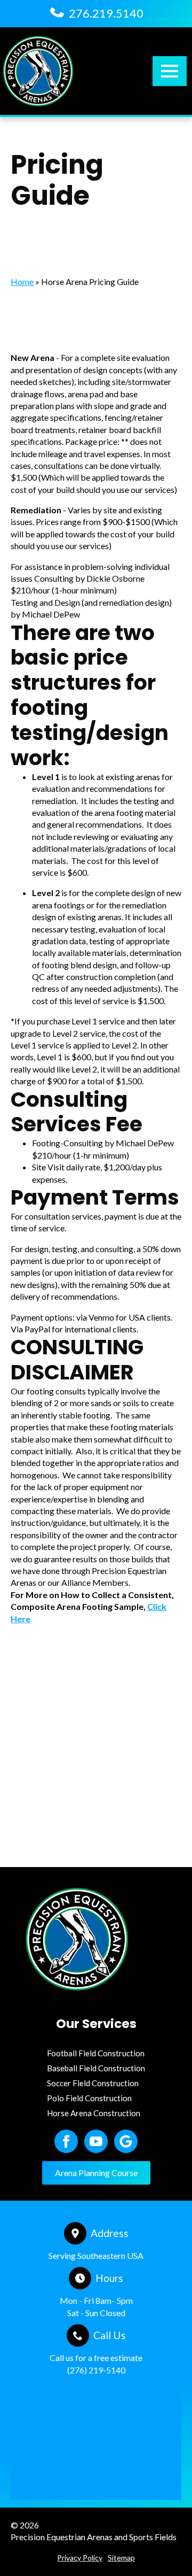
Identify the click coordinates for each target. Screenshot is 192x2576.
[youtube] (96, 2141)
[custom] (126, 2141)
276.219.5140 (106, 13)
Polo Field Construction (89, 2098)
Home (22, 281)
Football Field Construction (96, 2053)
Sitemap (121, 2558)
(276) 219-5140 (96, 2369)
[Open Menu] (170, 71)
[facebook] (66, 2141)
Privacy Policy (80, 2558)
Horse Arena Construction (94, 2113)
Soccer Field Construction (93, 2083)
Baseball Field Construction (96, 2068)
